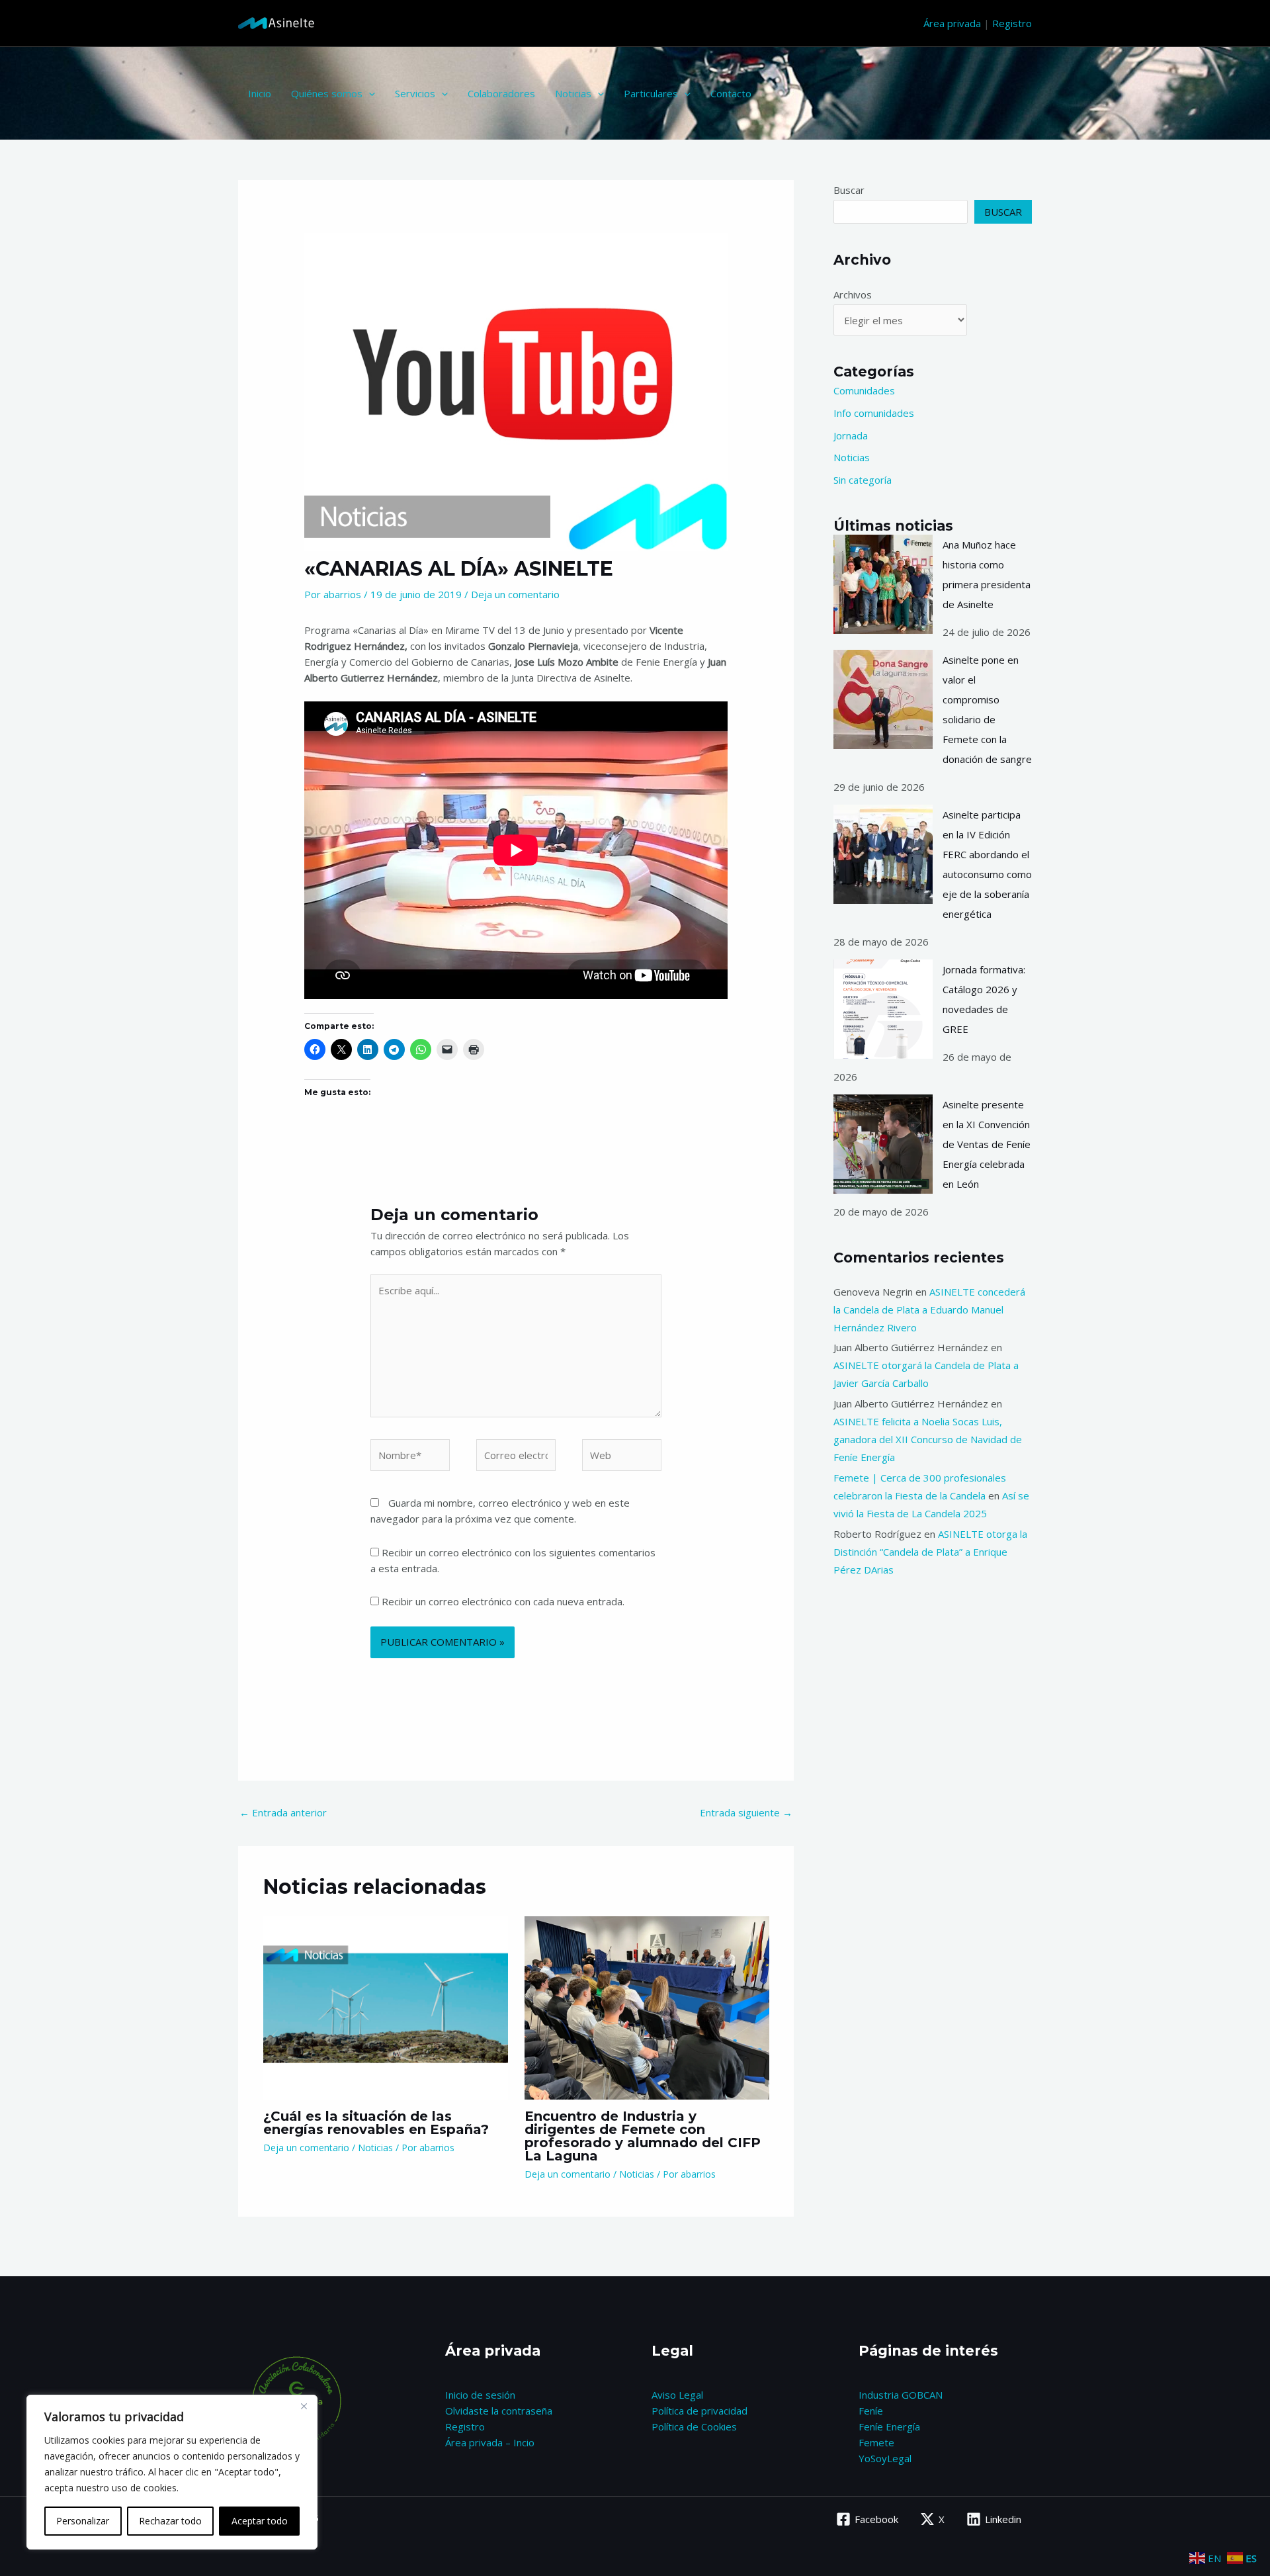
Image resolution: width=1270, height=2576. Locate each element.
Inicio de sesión (480, 2395)
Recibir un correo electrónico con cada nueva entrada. (503, 1601)
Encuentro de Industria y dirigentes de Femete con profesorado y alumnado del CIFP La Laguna (643, 2136)
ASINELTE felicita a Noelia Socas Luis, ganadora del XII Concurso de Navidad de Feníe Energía (928, 1439)
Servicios (415, 93)
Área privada (952, 23)
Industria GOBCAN (901, 2395)
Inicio (260, 93)
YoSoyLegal (885, 2458)
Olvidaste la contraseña (499, 2411)
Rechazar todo (170, 2521)
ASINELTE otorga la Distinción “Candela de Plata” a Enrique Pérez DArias (930, 1552)
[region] (172, 2472)
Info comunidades (874, 413)
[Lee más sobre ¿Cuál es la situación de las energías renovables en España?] (386, 2006)
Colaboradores (501, 93)
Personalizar (83, 2521)
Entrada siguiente (746, 1812)
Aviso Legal (677, 2395)
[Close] (304, 2406)
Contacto (731, 93)
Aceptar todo (260, 2521)
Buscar (849, 190)
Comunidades (864, 390)
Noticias (573, 93)
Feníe (871, 2411)
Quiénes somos (327, 93)
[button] (369, 93)
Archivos (853, 294)
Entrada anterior (283, 1812)
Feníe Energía (889, 2426)
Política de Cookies (694, 2426)
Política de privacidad (699, 2411)
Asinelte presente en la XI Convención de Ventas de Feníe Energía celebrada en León (987, 1144)
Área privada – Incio (490, 2442)
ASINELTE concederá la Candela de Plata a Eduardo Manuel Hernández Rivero (929, 1310)
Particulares (651, 93)
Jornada (851, 435)
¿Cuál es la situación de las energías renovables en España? (376, 2123)
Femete (876, 2442)
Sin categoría (863, 480)
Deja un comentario (515, 594)
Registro (1012, 23)
